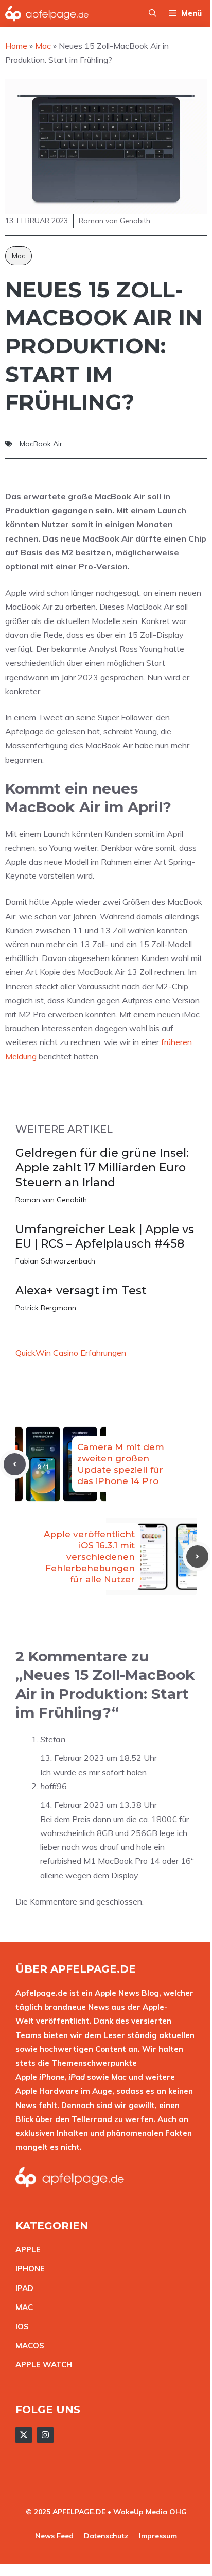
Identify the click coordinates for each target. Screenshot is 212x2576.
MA (22, 2307)
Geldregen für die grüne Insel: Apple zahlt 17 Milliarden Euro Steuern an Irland (102, 1168)
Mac (19, 256)
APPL (26, 2250)
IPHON (28, 2269)
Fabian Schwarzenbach (55, 1261)
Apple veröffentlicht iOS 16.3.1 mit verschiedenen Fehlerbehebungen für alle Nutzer (89, 1557)
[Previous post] (15, 1464)
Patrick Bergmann (46, 1308)
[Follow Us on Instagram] (45, 2435)
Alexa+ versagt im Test (81, 1291)
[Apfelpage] (47, 13)
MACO (27, 2345)
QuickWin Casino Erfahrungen (71, 1353)
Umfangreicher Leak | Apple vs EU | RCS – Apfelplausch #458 (105, 1237)
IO (20, 2326)
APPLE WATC (41, 2364)
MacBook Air (41, 444)
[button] (153, 13)
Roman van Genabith (51, 1200)
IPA (22, 2288)
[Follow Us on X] (24, 2435)
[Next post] (197, 1556)
